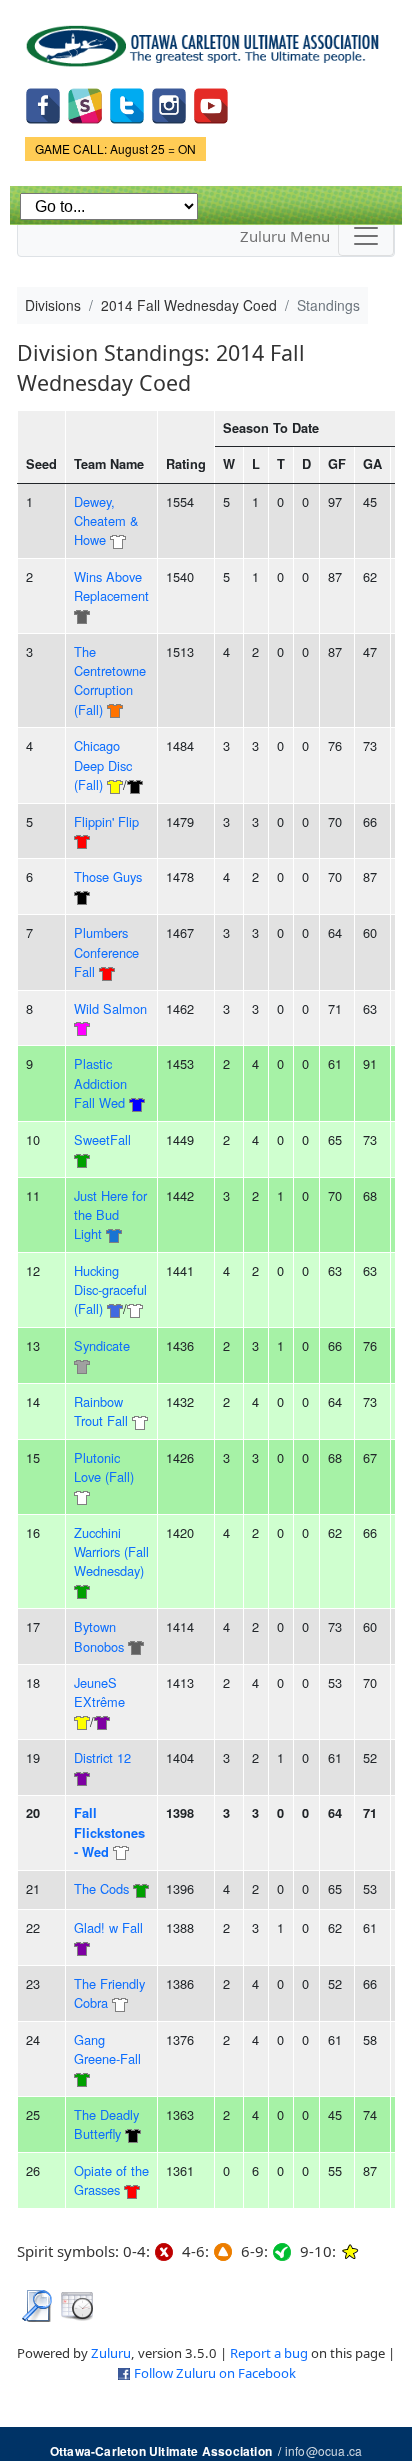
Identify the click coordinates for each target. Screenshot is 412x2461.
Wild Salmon (110, 1008)
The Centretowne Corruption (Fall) (110, 680)
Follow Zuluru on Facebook (215, 2373)
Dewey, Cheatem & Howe (106, 521)
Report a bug (269, 2353)
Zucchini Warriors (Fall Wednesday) (111, 1552)
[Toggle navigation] (366, 236)
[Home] (206, 39)
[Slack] (85, 104)
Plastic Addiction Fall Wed (100, 1083)
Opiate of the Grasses (111, 2180)
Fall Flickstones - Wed (109, 1832)
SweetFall (102, 1139)
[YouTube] (211, 104)
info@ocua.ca (323, 2450)
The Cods (101, 1888)
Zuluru (111, 2353)
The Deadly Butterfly (106, 2124)
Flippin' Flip (106, 821)
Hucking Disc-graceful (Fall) (110, 1290)
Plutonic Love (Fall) (104, 1467)
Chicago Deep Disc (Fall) (103, 765)
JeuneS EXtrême (99, 1692)
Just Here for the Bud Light (110, 1215)
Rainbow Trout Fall (101, 1411)
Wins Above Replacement (111, 586)
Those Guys (108, 876)
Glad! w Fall (108, 1927)
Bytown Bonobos (99, 1636)
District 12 (102, 1757)
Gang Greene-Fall (107, 2049)
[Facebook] (43, 104)
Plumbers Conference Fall (106, 952)
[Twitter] (127, 104)
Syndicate (102, 1345)
